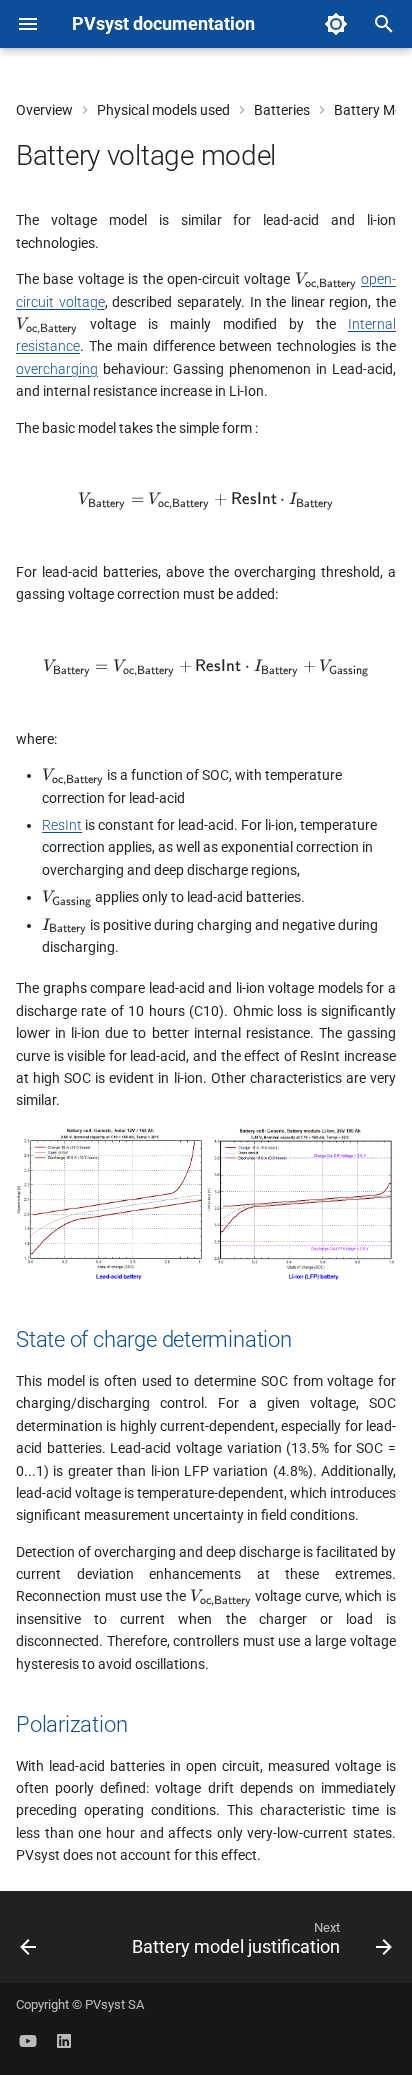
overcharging (57, 369)
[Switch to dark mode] (336, 24)
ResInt (62, 825)
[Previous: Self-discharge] (28, 1943)
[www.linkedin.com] (64, 2043)
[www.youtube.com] (28, 2043)
